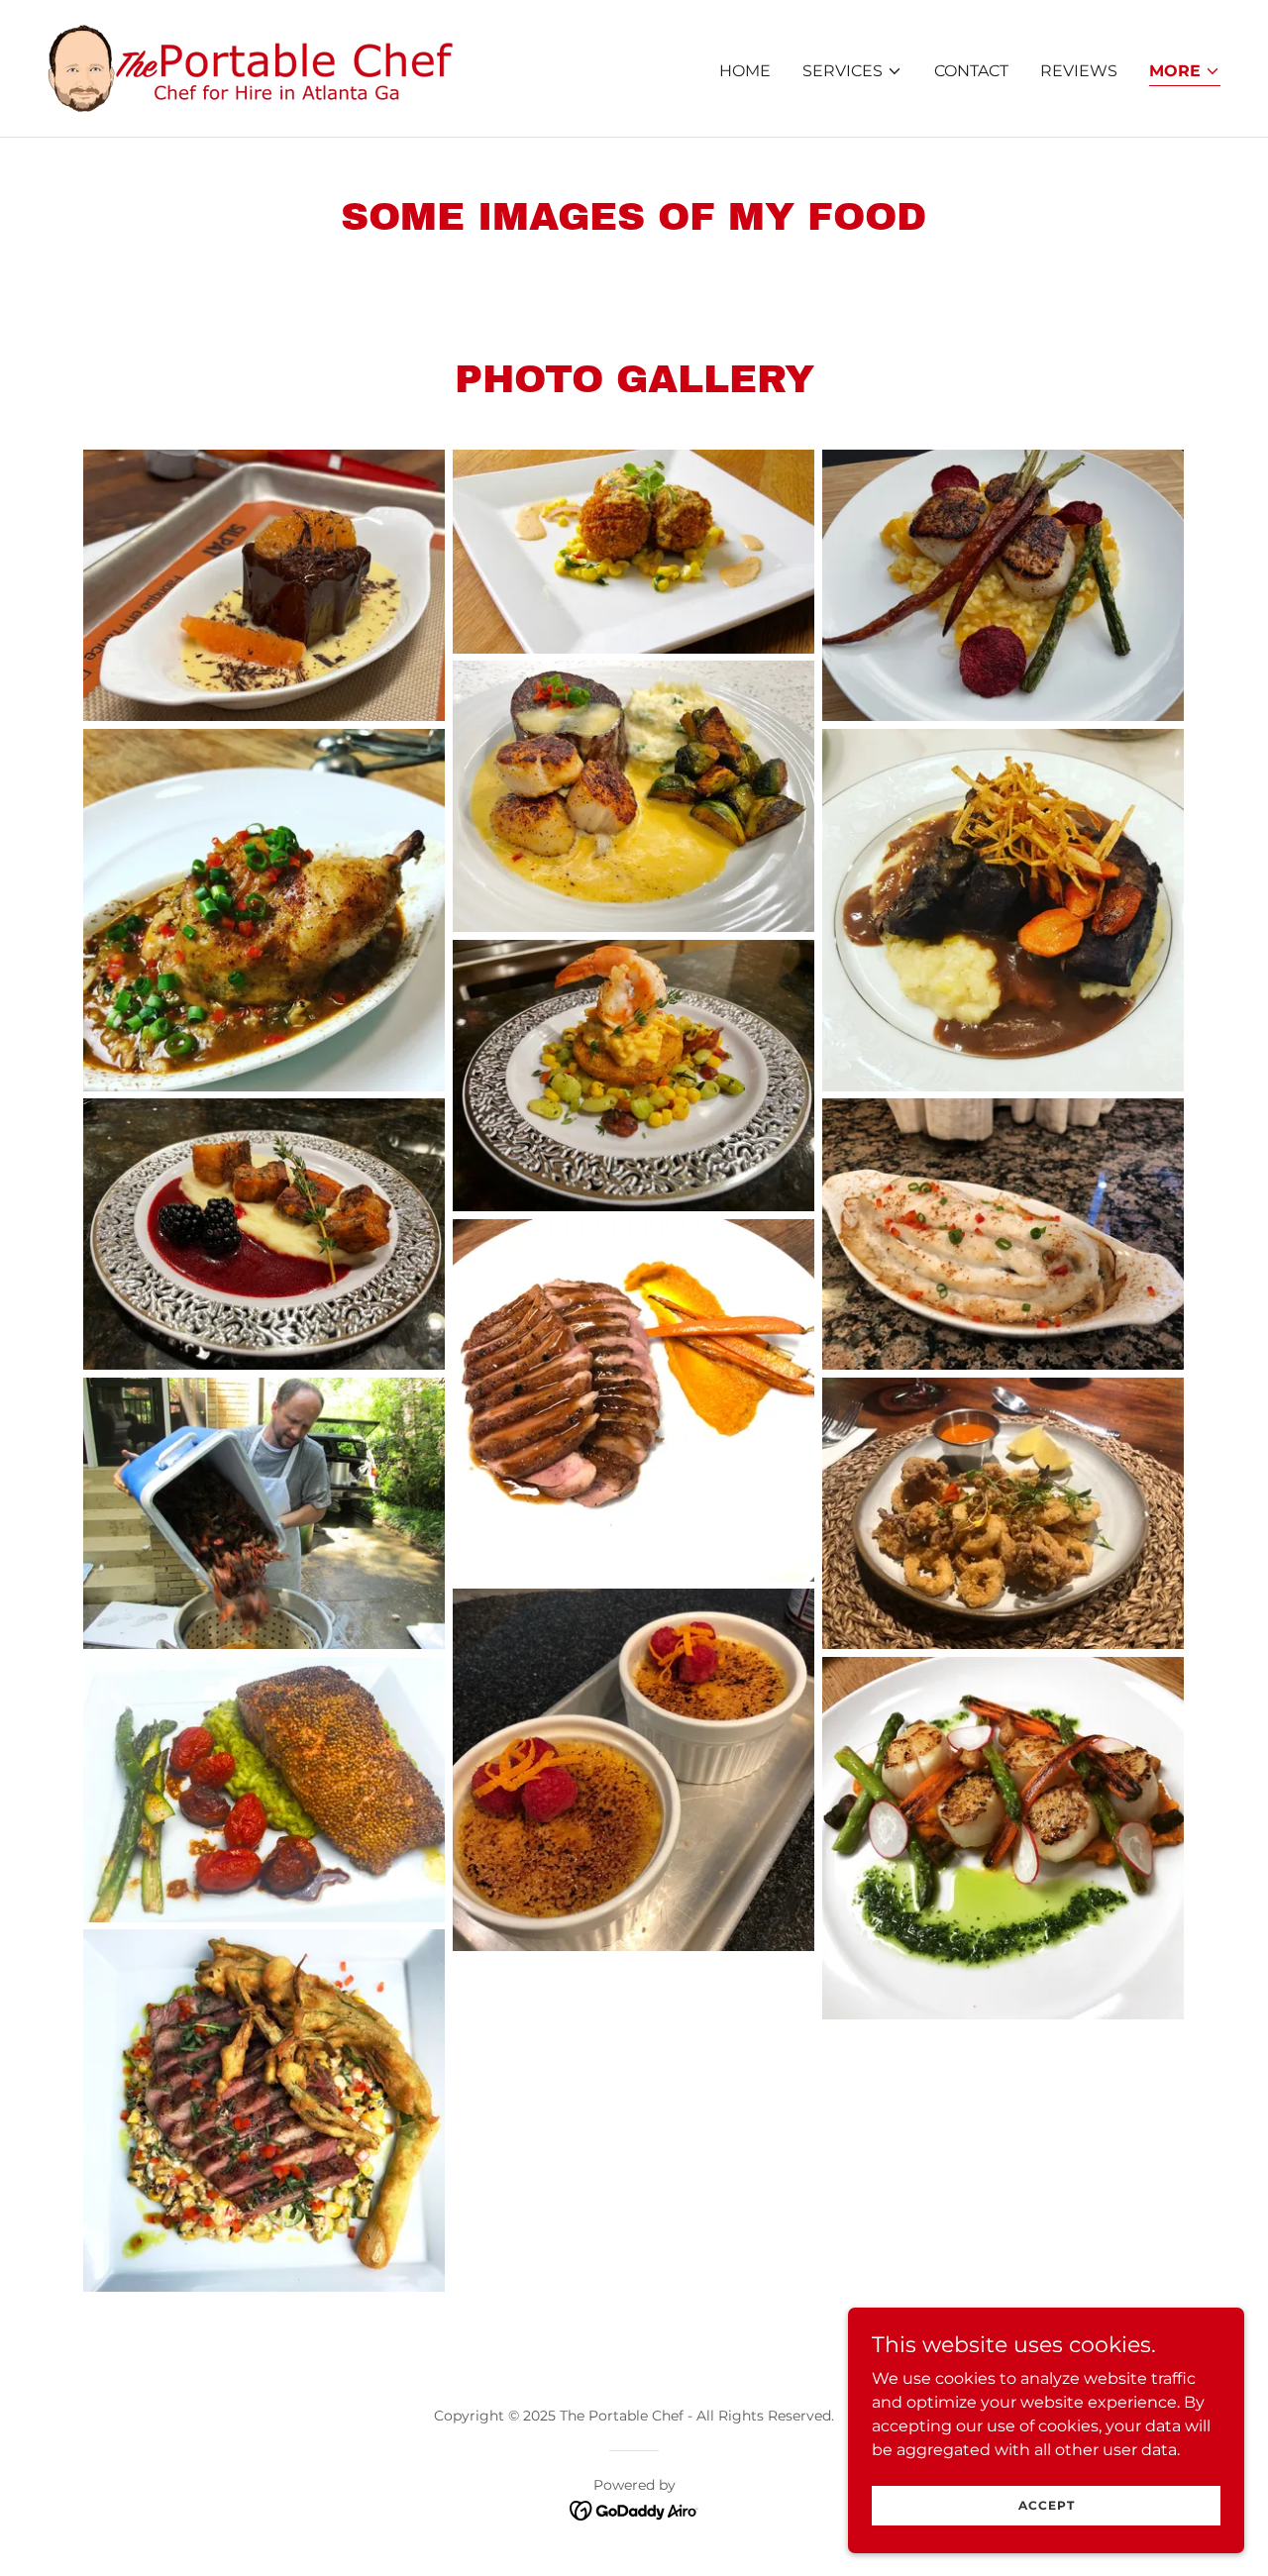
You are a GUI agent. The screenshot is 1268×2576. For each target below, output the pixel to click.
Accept (1047, 2505)
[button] (852, 71)
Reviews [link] (1079, 71)
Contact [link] (971, 71)
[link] (251, 67)
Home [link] (745, 71)
